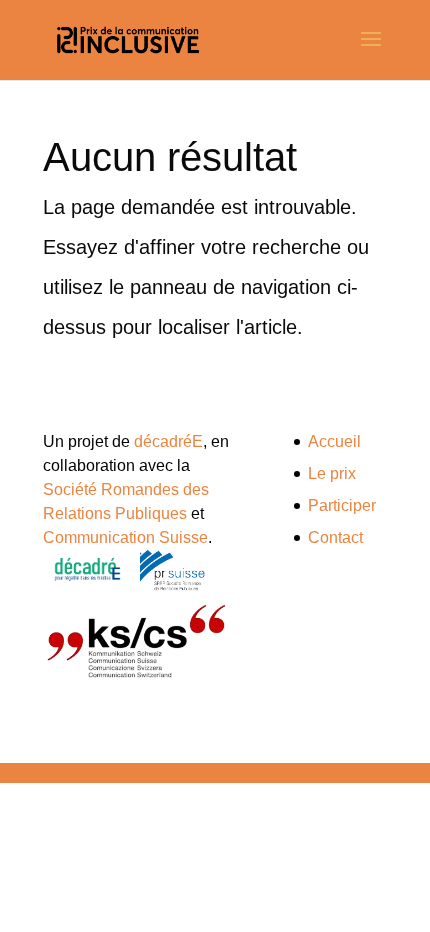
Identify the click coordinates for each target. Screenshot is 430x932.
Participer (342, 505)
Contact (335, 537)
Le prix (332, 473)
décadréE (168, 441)
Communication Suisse (125, 537)
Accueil (334, 441)
